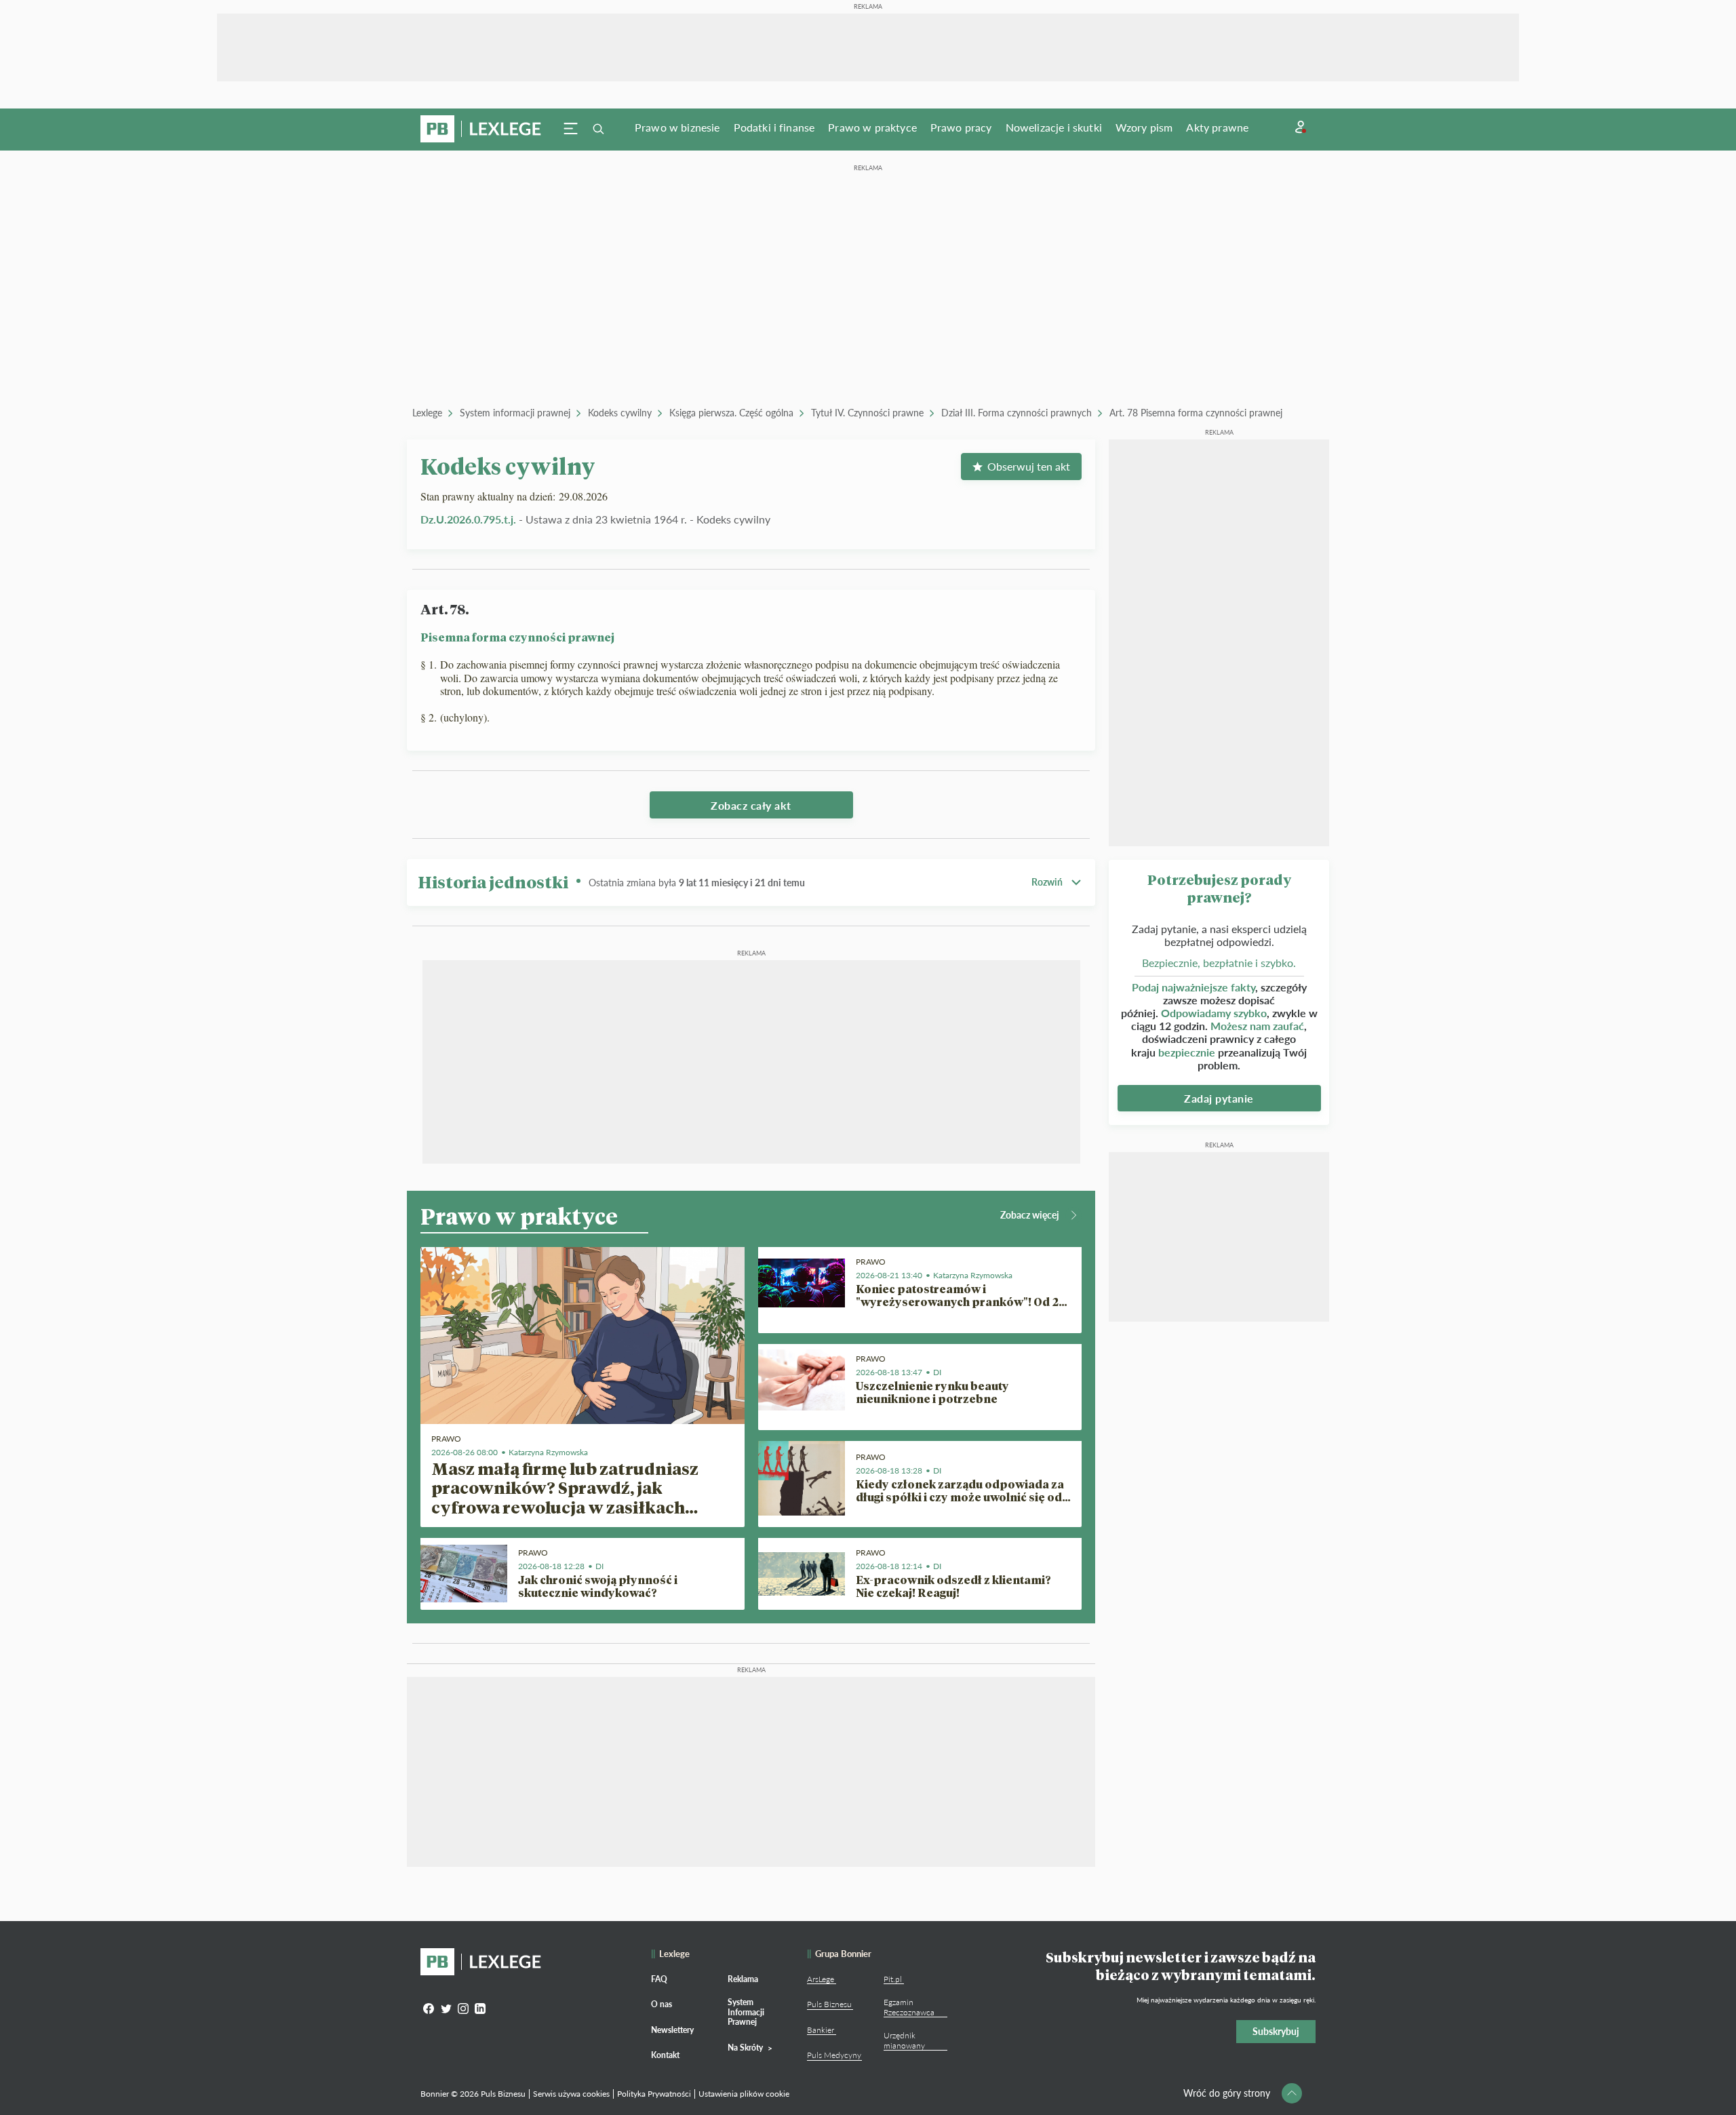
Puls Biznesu (829, 2004)
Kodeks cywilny (620, 413)
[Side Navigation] (571, 129)
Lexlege (427, 413)
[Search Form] (598, 129)
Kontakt (665, 2055)
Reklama (743, 1979)
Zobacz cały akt (751, 805)
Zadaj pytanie (1219, 1098)
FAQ (659, 1979)
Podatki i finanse (774, 127)
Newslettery (672, 2030)
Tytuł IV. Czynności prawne (867, 413)
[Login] (1301, 127)
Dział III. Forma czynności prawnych (1017, 413)
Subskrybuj (1276, 2031)
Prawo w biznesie (677, 127)
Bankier (821, 2030)
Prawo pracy (961, 127)
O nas (662, 2004)
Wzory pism (1144, 127)
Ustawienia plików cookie (744, 2094)
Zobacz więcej (1030, 1215)
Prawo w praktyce (872, 127)
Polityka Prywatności (654, 2094)
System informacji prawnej (515, 413)
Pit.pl (893, 1979)
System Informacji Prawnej (746, 2012)
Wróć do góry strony (1227, 2093)
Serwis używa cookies (571, 2094)
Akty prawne (1217, 127)
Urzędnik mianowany (904, 2040)
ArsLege (821, 1979)
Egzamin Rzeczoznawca (909, 2007)
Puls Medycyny (834, 2055)
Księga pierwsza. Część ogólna (731, 413)
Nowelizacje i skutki (1054, 127)
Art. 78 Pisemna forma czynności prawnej (1196, 413)
